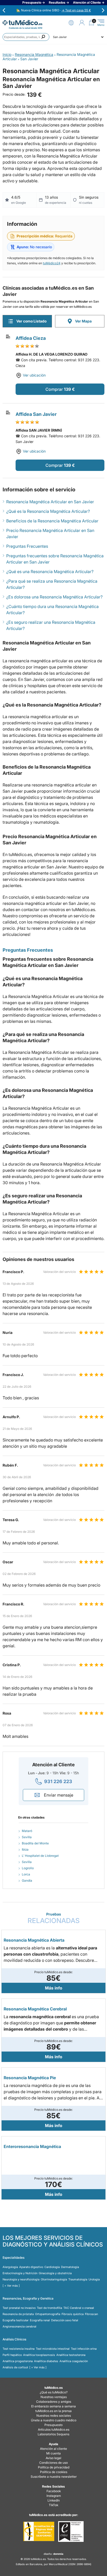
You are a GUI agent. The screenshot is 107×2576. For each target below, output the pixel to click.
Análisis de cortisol (15, 2367)
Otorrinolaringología (54, 2279)
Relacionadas (54, 1918)
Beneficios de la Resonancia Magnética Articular (52, 521)
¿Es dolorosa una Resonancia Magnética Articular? (54, 597)
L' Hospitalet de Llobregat (40, 1856)
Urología (94, 2279)
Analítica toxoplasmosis (39, 2355)
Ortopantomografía (48, 2314)
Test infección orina (84, 2349)
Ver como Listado (31, 321)
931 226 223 (58, 1781)
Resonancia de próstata (18, 2314)
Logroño (28, 1868)
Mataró (27, 1831)
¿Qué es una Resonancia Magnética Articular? (50, 572)
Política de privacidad (54, 2467)
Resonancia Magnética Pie (30, 2078)
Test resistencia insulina (19, 2349)
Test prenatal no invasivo (19, 2308)
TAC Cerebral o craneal (79, 2308)
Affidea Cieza (31, 338)
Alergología (10, 2267)
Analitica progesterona (18, 2361)
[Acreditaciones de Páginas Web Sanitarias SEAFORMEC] (39, 2532)
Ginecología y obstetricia (55, 2273)
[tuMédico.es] (22, 23)
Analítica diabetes (46, 2361)
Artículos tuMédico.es (54, 2429)
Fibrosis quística (73, 2314)
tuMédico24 (52, 263)
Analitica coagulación (74, 2361)
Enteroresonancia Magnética (32, 2146)
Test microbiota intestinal (53, 2349)
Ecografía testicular (16, 2320)
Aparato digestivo (31, 2267)
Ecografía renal (40, 2320)
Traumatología (78, 2279)
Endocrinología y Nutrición (20, 2273)
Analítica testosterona (71, 2355)
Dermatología (70, 2267)
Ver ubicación (34, 375)
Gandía (27, 1880)
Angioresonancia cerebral (19, 2326)
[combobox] (26, 37)
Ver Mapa (83, 321)
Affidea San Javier (36, 414)
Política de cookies (54, 2472)
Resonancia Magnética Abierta (34, 1940)
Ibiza (25, 1849)
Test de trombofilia (49, 2308)
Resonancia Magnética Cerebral (35, 2009)
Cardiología (52, 2267)
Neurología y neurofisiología (21, 2279)
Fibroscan (91, 2314)
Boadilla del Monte (35, 1843)
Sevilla (27, 1837)
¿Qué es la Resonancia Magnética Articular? (48, 511)
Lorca (26, 1874)
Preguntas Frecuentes (27, 546)
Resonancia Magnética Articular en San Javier (50, 502)
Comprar (54, 389)
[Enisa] (71, 2532)
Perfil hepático (12, 2355)
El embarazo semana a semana (53, 2406)
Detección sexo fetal (65, 2320)
